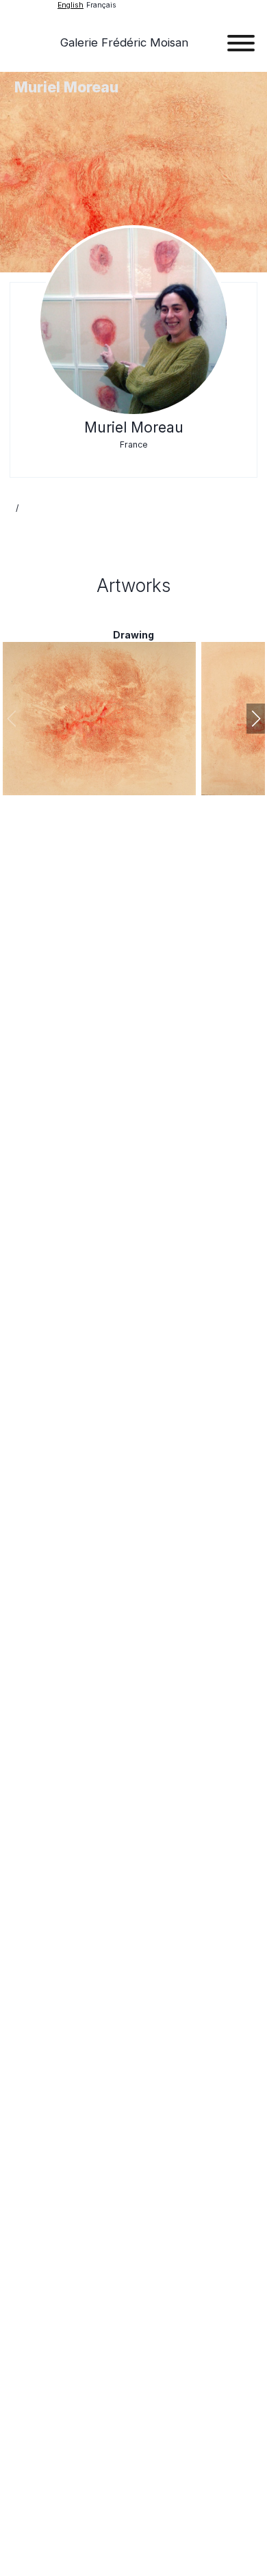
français (101, 5)
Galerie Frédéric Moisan (124, 42)
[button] (256, 719)
